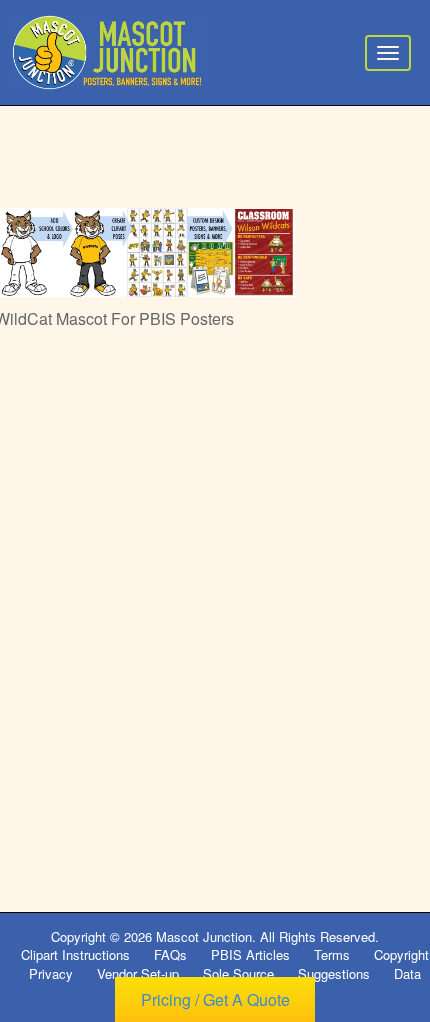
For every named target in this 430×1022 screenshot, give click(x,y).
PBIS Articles (250, 954)
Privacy (51, 973)
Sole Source (238, 973)
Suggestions (334, 973)
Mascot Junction (204, 936)
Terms (332, 954)
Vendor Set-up (138, 973)
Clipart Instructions (75, 954)
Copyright (401, 954)
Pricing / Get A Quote (215, 999)
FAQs (170, 954)
